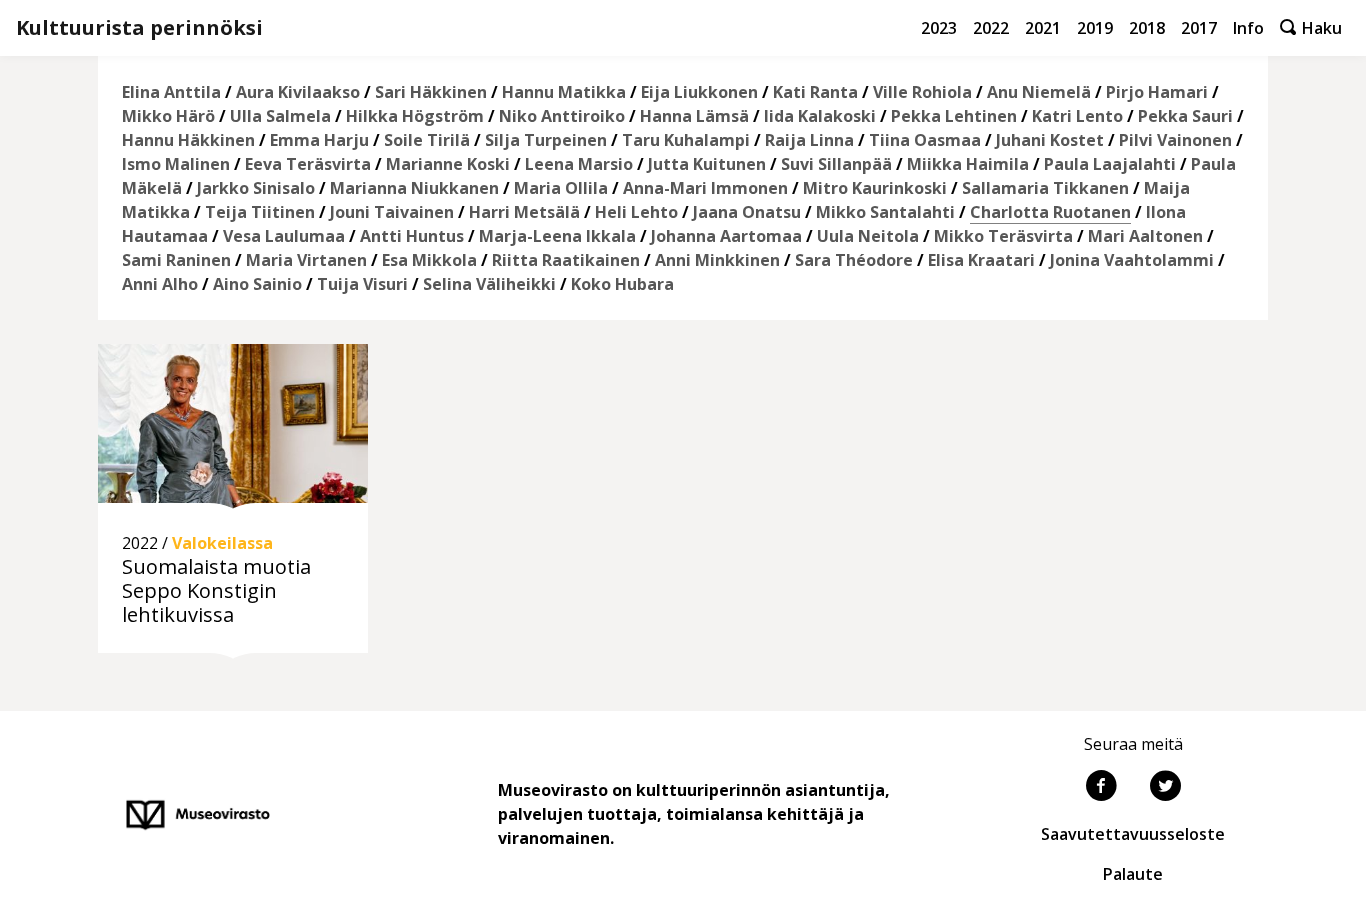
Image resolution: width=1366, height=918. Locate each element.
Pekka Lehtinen (954, 116)
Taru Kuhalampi (686, 140)
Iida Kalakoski (820, 116)
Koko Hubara (622, 284)
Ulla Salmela (280, 116)
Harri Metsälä (524, 212)
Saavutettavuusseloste (1133, 834)
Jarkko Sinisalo (256, 188)
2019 (1095, 28)
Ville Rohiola (922, 92)
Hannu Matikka (564, 92)
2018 (1147, 28)
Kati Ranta (815, 92)
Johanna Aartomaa (726, 236)
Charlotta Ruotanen (1050, 212)
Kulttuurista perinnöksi (139, 27)
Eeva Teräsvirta (308, 164)
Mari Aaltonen (1145, 236)
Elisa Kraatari (981, 260)
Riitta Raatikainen (566, 260)
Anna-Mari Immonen (705, 188)
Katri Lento (1077, 116)
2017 (1199, 28)
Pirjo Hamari (1157, 92)
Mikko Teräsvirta (1003, 236)
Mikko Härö (168, 116)
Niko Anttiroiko (562, 116)
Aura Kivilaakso (298, 92)
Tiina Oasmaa (925, 140)
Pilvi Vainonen (1175, 140)
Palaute (1133, 874)
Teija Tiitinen (260, 212)
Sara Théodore (854, 260)
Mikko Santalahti (885, 212)
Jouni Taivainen (392, 212)
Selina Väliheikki (489, 284)
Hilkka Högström (415, 116)
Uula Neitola (868, 236)
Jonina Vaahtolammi (1132, 260)
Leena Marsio (579, 164)
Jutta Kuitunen (707, 164)
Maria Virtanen (306, 260)
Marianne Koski (448, 164)
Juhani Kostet (1050, 140)
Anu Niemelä (1039, 92)
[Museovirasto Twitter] (1165, 788)
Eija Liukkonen (699, 92)
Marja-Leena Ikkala (557, 236)
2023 (939, 28)
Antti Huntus (412, 236)
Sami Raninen (176, 260)
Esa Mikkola (429, 260)
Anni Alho (160, 284)
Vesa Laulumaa (284, 236)
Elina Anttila (171, 92)
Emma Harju (319, 140)
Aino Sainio (257, 284)
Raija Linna (809, 140)
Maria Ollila (561, 188)
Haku (1320, 28)
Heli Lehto (636, 212)
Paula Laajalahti (1110, 164)
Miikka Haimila (968, 164)
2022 (991, 28)
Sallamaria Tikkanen (1045, 188)
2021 (1043, 28)
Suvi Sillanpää (836, 164)
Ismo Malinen (176, 164)
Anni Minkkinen (717, 260)
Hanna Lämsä (694, 116)
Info (1248, 28)
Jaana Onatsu (747, 212)
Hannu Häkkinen (188, 140)
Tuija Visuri (362, 284)
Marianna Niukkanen (414, 188)
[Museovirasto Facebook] (1101, 788)
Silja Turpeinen (546, 140)
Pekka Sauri (1185, 116)
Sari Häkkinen (431, 92)
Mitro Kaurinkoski (875, 188)
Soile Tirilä (427, 140)
